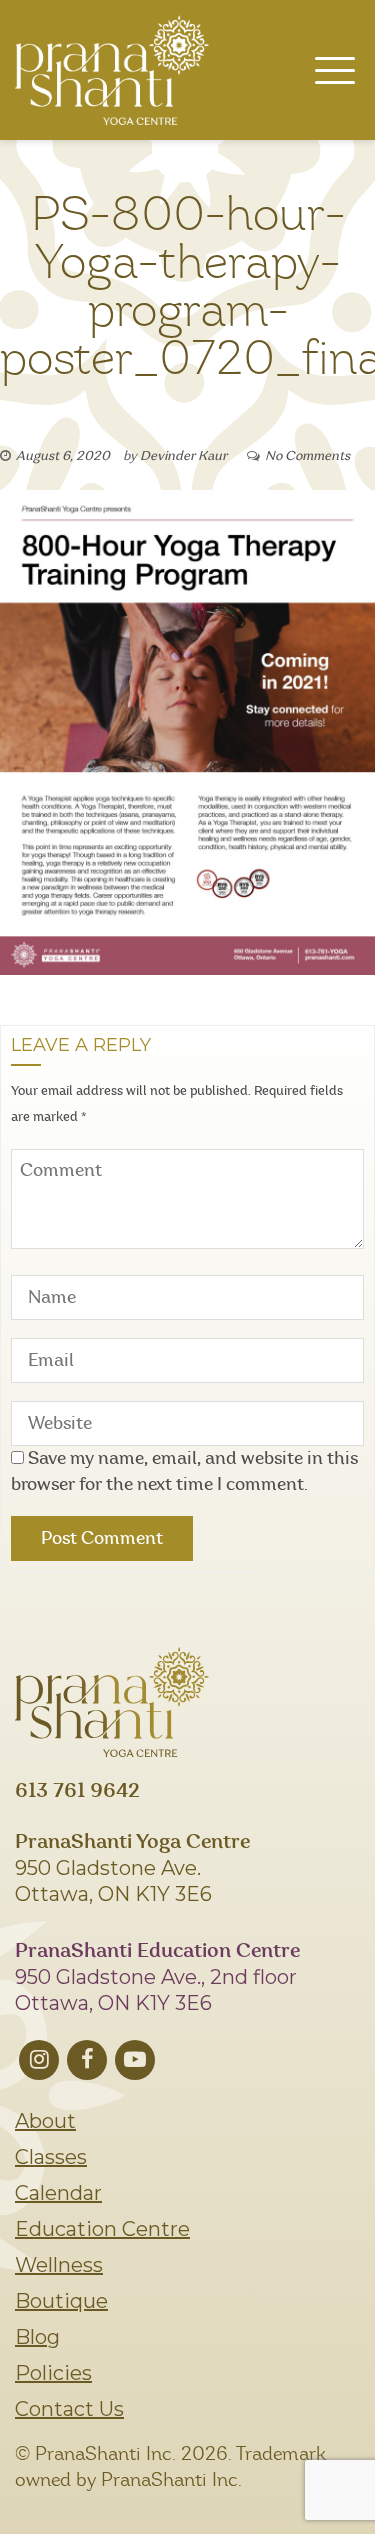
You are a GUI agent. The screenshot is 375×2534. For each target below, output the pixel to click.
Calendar (58, 2193)
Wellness (59, 2265)
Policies (53, 2373)
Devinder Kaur (183, 456)
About (45, 2121)
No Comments (307, 456)
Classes (51, 2157)
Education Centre (102, 2229)
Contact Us (69, 2409)
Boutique (61, 2301)
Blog (37, 2337)
